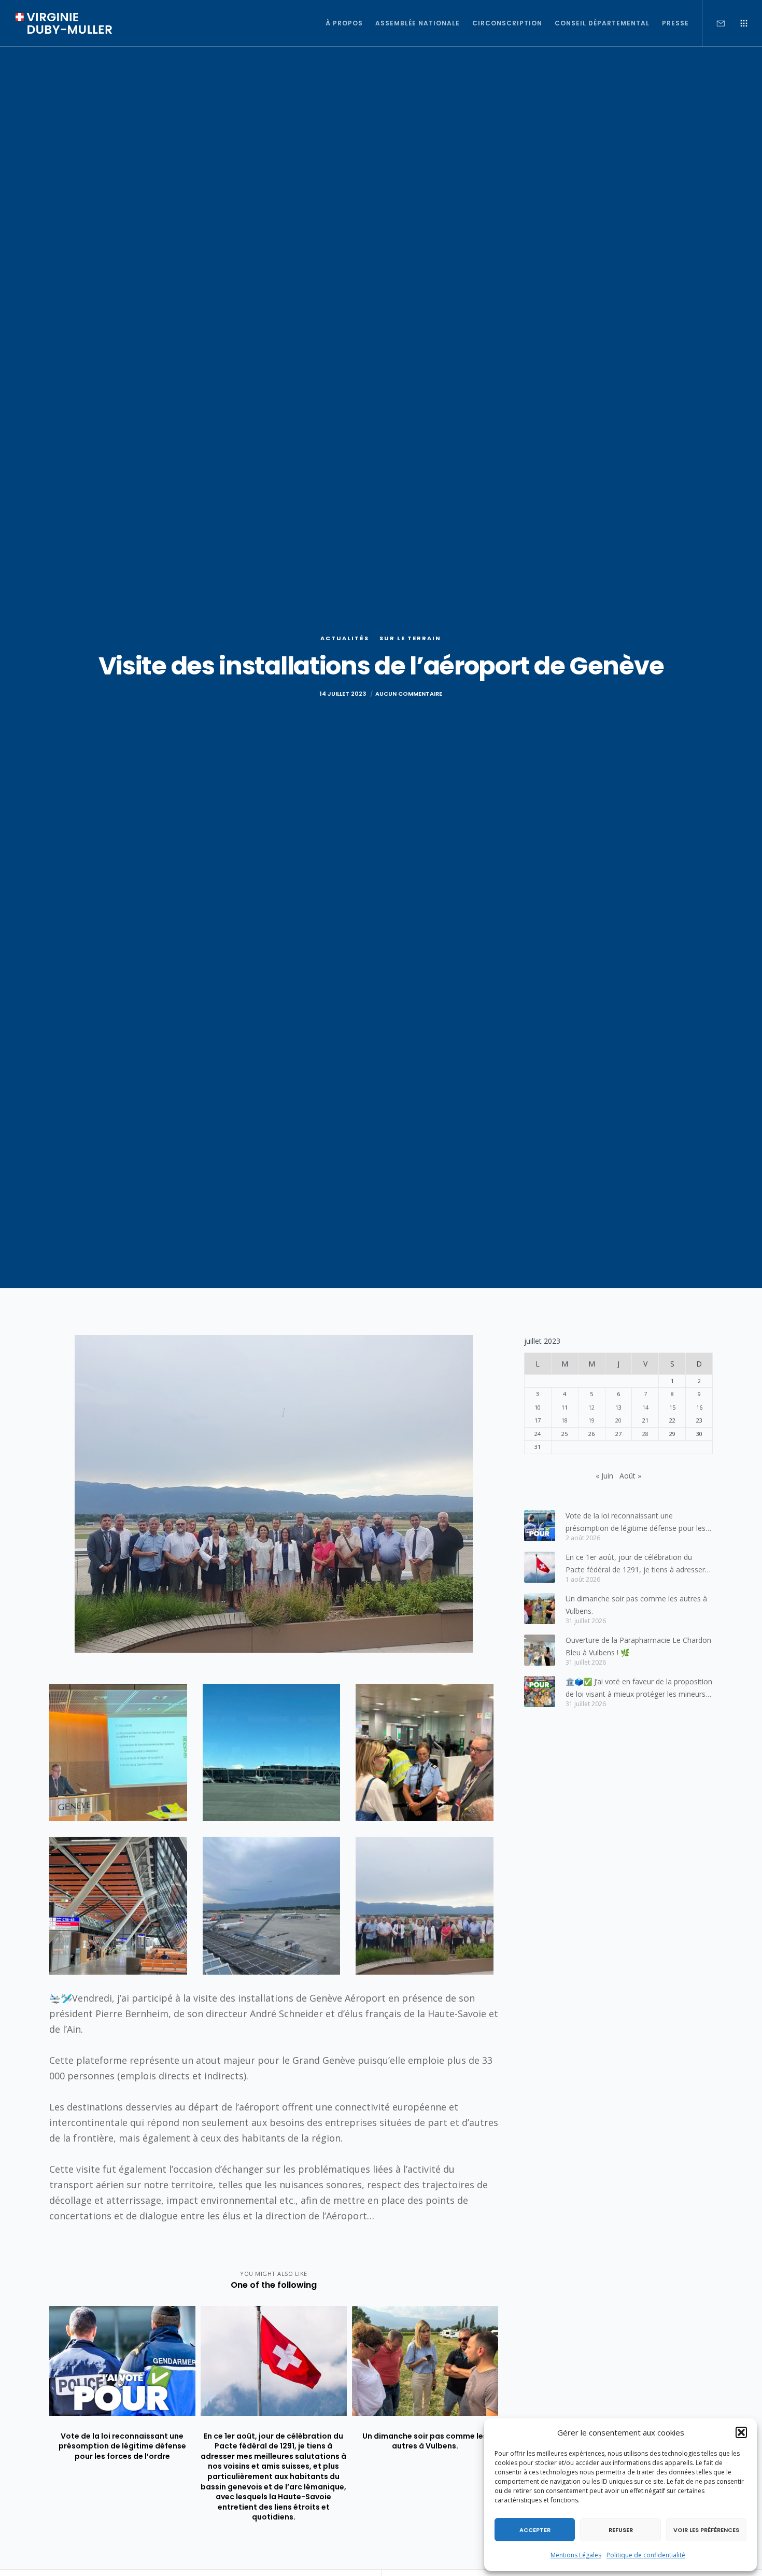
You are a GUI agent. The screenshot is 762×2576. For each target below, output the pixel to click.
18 (565, 1420)
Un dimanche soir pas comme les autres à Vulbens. (636, 1605)
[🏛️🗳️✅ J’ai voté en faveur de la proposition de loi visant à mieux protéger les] (540, 1692)
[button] (741, 2432)
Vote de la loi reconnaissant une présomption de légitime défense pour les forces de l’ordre (636, 1523)
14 (645, 1407)
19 (591, 1420)
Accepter (535, 2530)
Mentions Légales (576, 2555)
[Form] (714, 23)
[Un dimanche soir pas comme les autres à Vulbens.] (540, 1609)
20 (618, 1420)
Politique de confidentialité (646, 2555)
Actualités (345, 638)
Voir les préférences (706, 2530)
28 (645, 1434)
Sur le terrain (410, 638)
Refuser (621, 2530)
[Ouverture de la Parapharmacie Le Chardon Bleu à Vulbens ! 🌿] (540, 1650)
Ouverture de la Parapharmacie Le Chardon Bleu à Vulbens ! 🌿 (638, 1646)
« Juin (604, 1476)
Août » (630, 1476)
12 (591, 1407)
